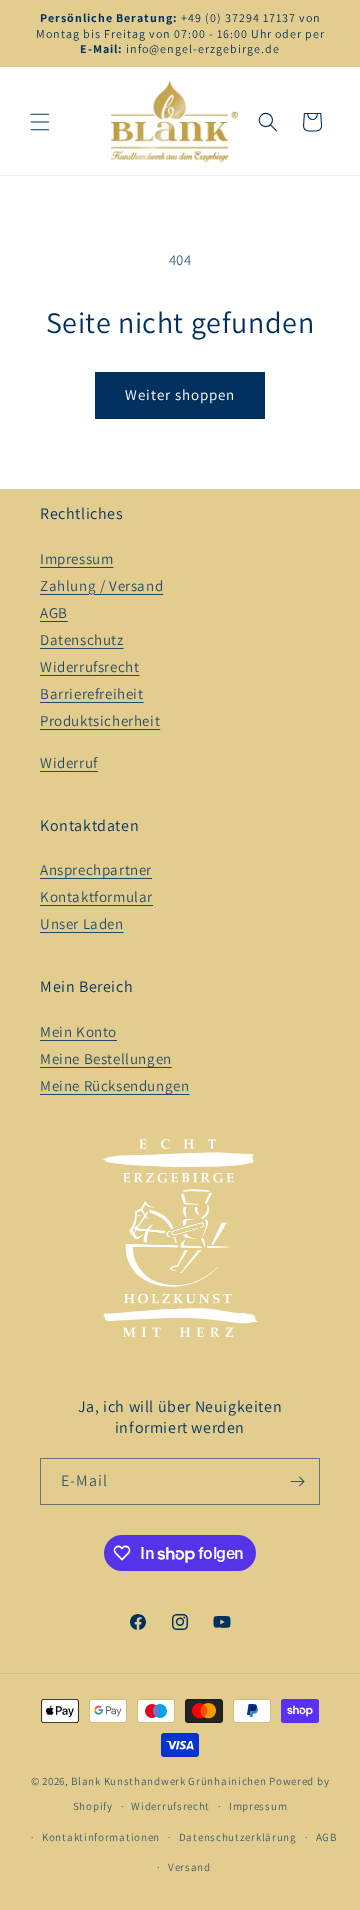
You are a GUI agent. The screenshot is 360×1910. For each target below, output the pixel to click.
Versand (189, 1867)
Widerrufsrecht (89, 666)
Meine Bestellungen (106, 1058)
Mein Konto (78, 1031)
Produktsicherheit (100, 720)
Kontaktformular (96, 896)
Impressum (76, 558)
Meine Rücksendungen (114, 1085)
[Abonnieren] (297, 1481)
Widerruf (69, 762)
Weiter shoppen (180, 394)
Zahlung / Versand (101, 585)
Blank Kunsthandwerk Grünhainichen (168, 1781)
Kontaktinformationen (101, 1837)
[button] (40, 122)
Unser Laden (82, 923)
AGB (54, 612)
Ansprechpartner (96, 869)
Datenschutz (82, 639)
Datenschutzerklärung (238, 1837)
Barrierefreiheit (92, 693)
